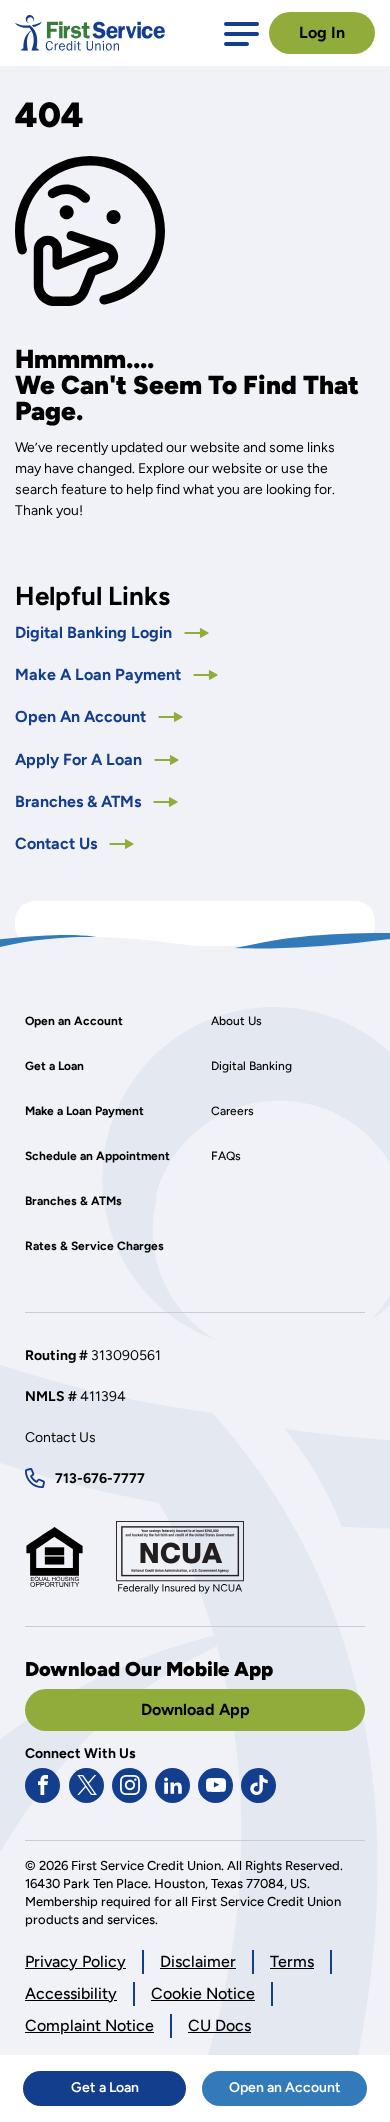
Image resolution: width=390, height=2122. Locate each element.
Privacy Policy (75, 1962)
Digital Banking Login (112, 632)
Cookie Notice (203, 1994)
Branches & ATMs (80, 801)
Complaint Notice (89, 2025)
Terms (292, 1961)
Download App (195, 1709)
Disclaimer (198, 1961)
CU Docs (219, 2025)
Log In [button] (322, 32)
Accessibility (71, 1993)
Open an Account (298, 2092)
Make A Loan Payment (100, 674)
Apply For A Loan (97, 759)
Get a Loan (128, 2092)
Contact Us (58, 843)
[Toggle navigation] (241, 32)
